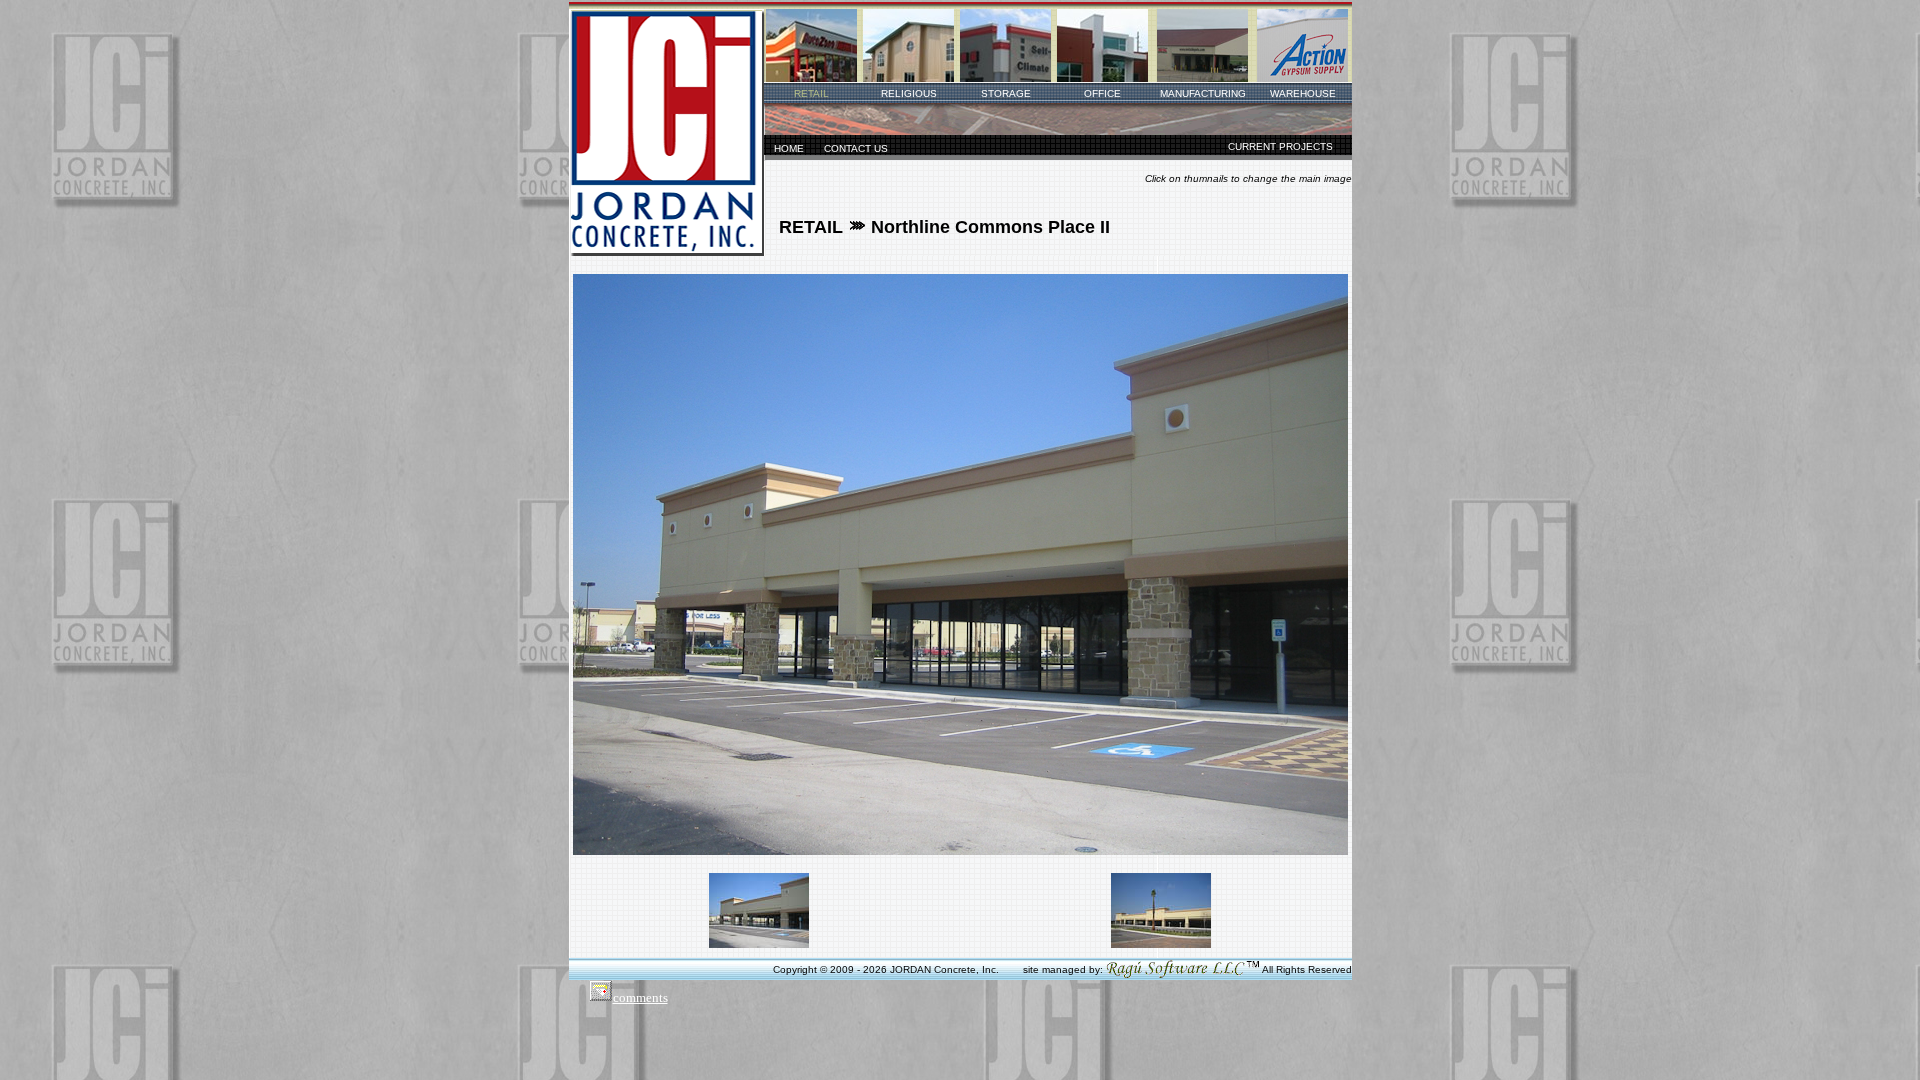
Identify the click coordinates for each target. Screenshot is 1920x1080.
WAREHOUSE (1303, 93)
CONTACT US (856, 148)
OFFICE (1102, 93)
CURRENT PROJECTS (1280, 146)
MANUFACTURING (1203, 93)
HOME (789, 148)
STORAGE (1006, 93)
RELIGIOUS (909, 93)
